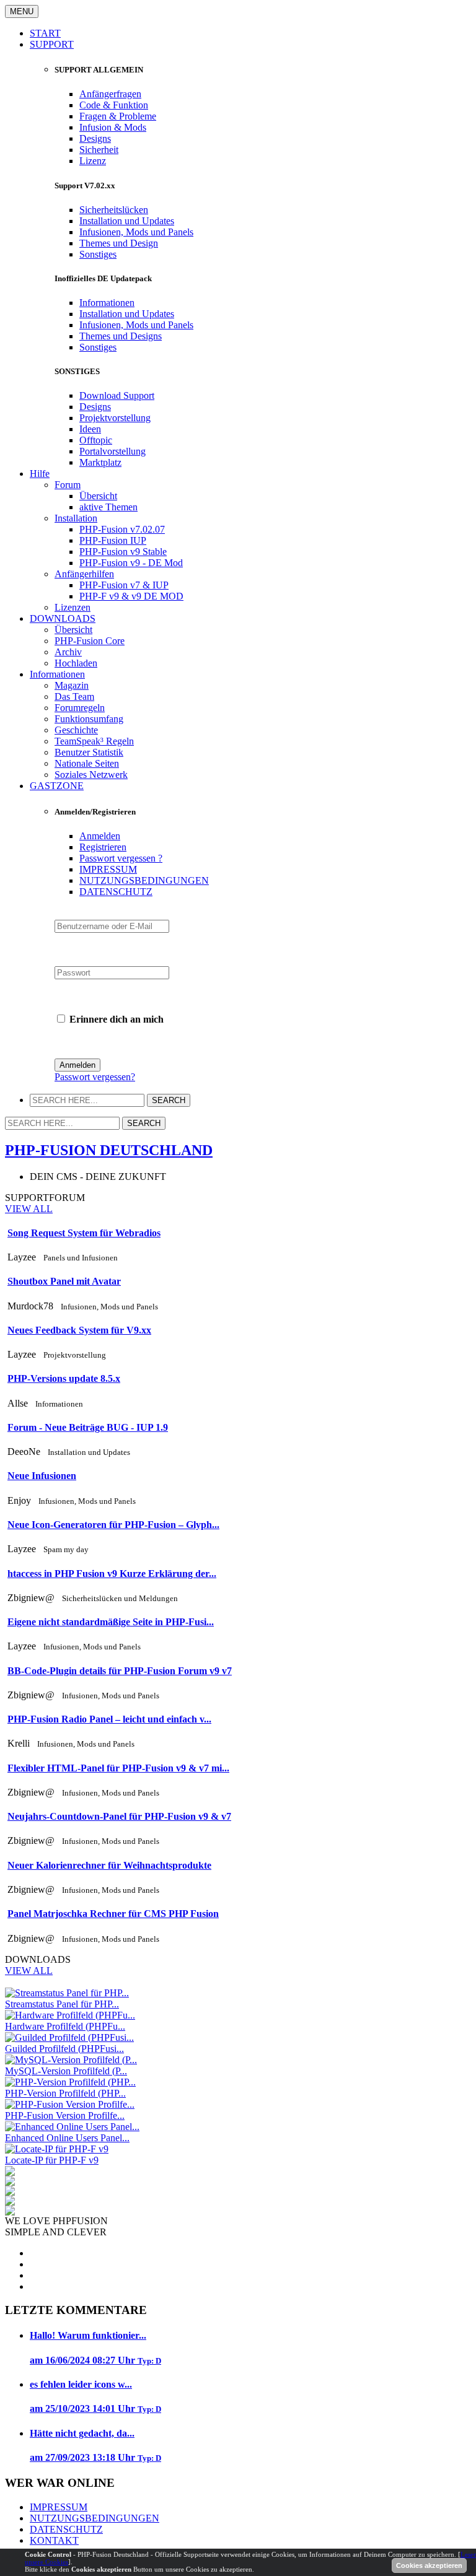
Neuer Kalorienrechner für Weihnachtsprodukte (109, 1865)
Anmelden (100, 836)
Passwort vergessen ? (121, 858)
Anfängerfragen (110, 94)
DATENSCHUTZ (116, 892)
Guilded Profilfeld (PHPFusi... (64, 2049)
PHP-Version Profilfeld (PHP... (65, 2093)
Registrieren (103, 847)
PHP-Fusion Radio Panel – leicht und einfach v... (109, 1719)
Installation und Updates (127, 221)
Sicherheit (99, 150)
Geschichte (76, 730)
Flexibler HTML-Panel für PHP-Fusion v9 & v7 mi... (118, 1768)
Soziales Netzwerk (91, 775)
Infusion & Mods (113, 127)
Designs (95, 138)
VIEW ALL (29, 1209)
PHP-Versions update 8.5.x (64, 1378)
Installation (76, 518)
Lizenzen (73, 607)
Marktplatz (100, 462)
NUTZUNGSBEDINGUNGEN (144, 880)
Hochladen (76, 663)
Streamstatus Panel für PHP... (62, 2004)
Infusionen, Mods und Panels (136, 232)
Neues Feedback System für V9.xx (79, 1330)
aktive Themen (108, 507)
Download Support (117, 395)
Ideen (90, 429)
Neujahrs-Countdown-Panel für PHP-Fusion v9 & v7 (119, 1816)
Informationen (107, 303)
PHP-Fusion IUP (113, 540)
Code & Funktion (114, 105)
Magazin (72, 685)
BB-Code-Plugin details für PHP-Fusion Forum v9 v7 (120, 1671)
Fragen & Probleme (118, 116)
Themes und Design (119, 243)
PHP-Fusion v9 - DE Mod (131, 563)
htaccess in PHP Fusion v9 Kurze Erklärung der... (112, 1574)
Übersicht (98, 496)
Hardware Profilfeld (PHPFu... (65, 2026)
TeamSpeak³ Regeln (94, 741)
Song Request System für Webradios (84, 1233)
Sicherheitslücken (114, 210)
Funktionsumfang (89, 719)
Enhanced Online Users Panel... (67, 2138)
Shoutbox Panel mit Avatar (64, 1281)
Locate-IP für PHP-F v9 (52, 2160)
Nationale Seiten (87, 763)
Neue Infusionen (42, 1476)
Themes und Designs (121, 336)
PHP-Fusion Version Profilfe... (65, 2115)
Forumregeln (80, 708)
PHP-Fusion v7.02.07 (122, 529)
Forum (68, 485)
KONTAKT (54, 2540)
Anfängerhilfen (84, 574)
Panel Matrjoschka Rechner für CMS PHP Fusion (113, 1914)
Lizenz (93, 161)
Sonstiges (98, 254)
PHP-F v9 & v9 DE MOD (131, 596)
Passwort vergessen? (95, 1077)
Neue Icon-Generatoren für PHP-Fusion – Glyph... (113, 1525)
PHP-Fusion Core (90, 641)
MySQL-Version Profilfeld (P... (66, 2071)
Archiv (68, 652)
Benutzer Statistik (89, 752)
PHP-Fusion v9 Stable (123, 552)
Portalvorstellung (112, 451)
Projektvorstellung (115, 418)
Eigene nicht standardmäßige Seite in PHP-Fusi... (111, 1622)
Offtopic (96, 440)
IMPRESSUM (108, 869)
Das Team (74, 696)
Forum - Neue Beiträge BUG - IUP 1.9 (88, 1427)
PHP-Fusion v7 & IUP (124, 585)
